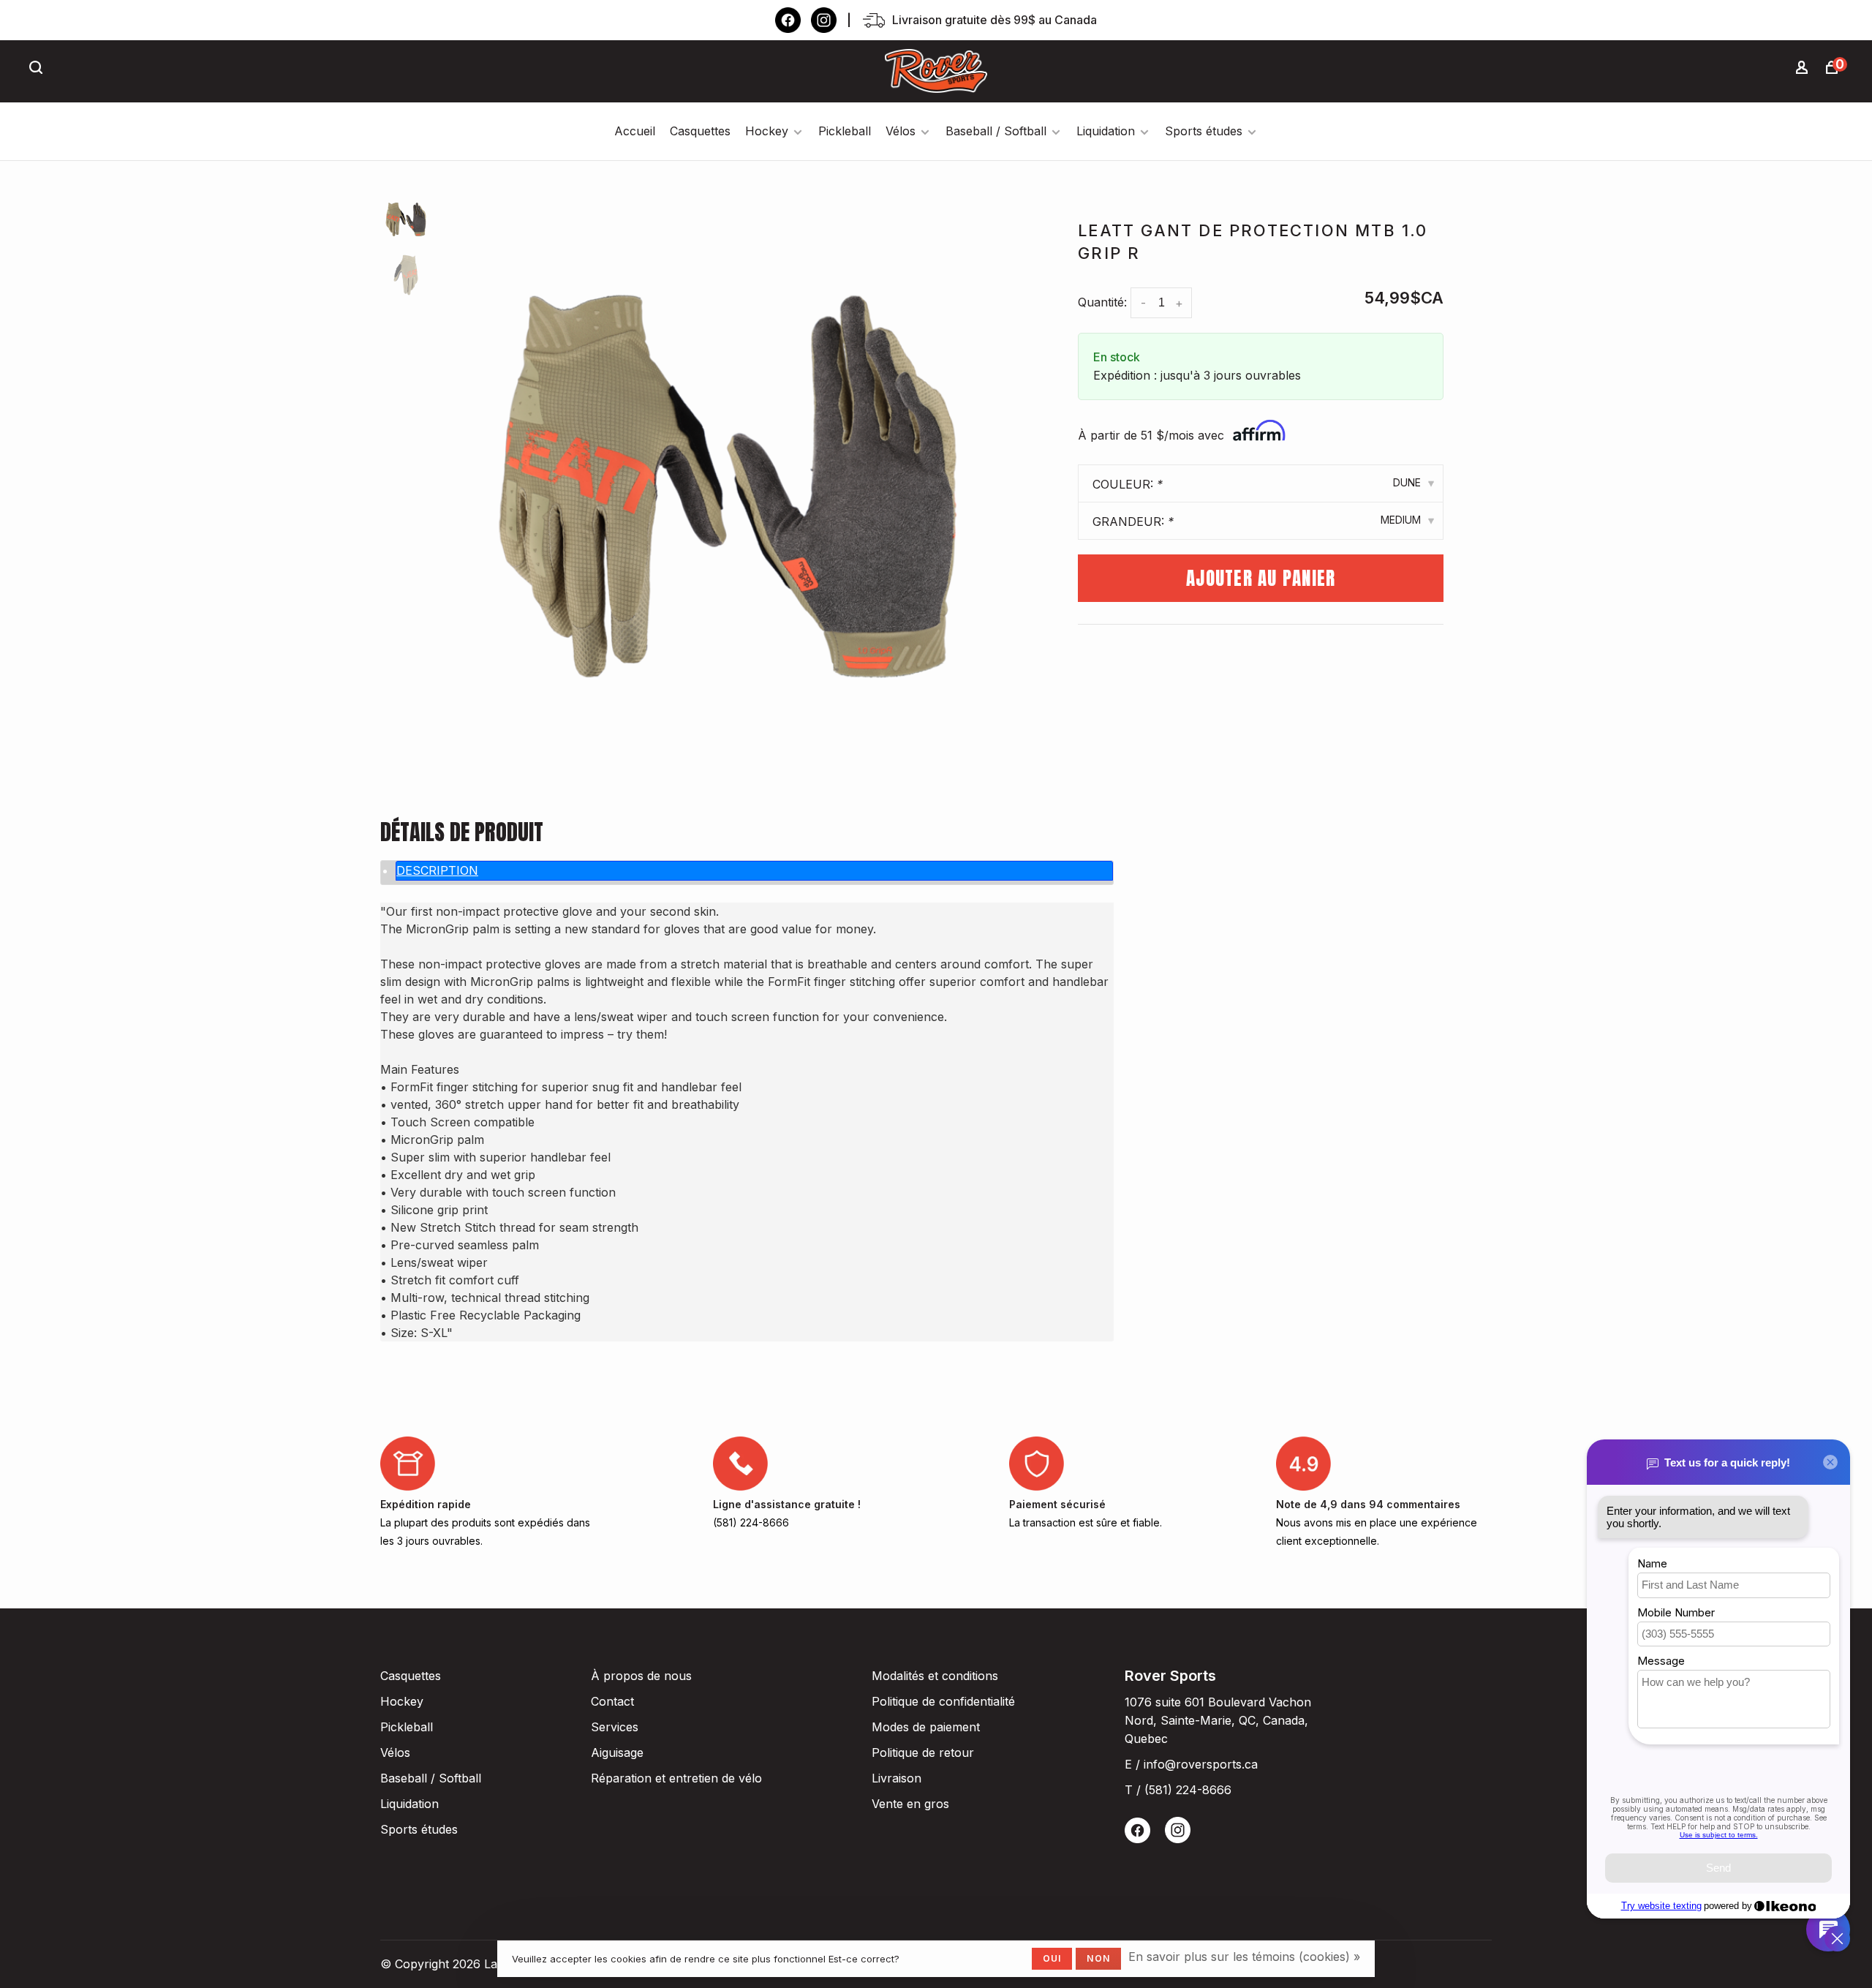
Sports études (1204, 131)
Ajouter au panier (1261, 578)
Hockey (767, 131)
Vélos (901, 131)
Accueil (635, 131)
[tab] (754, 871)
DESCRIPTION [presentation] (437, 870)
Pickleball (845, 131)
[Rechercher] (38, 69)
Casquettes (700, 131)
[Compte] (1804, 69)
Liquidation (1106, 131)
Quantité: (1102, 302)
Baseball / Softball (996, 131)
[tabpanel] (728, 486)
